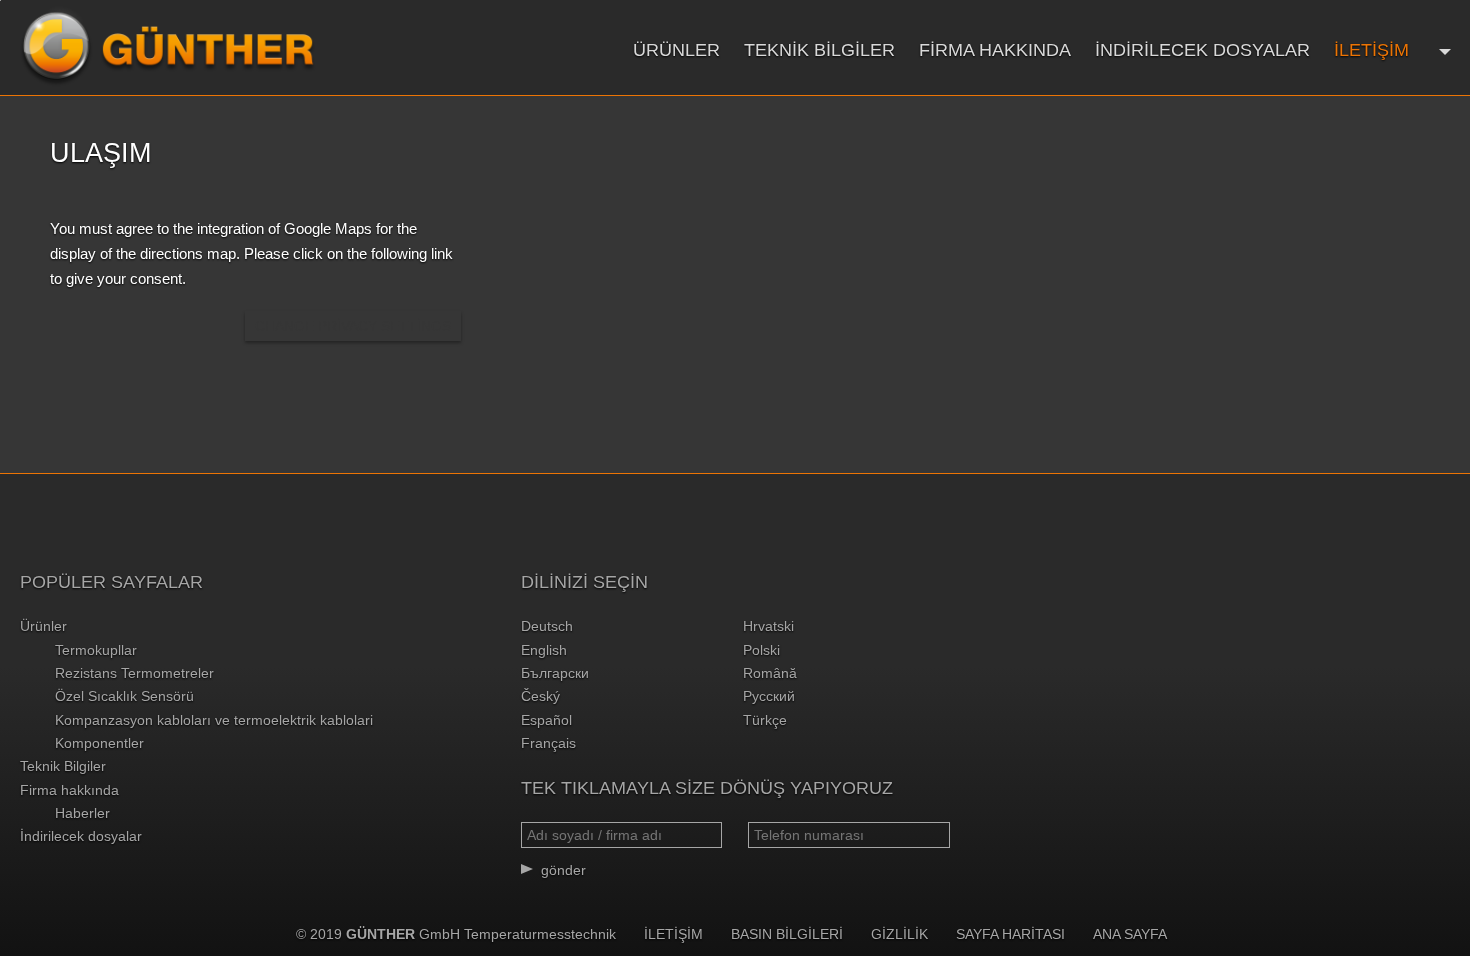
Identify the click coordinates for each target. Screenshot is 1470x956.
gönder (563, 870)
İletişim (1371, 50)
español (546, 720)
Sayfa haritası (1010, 934)
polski (761, 650)
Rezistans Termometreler (134, 673)
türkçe (765, 720)
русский (769, 696)
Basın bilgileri (787, 934)
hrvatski (768, 626)
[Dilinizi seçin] (1442, 49)
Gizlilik (899, 934)
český (540, 696)
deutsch (547, 626)
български (555, 673)
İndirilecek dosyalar (1202, 50)
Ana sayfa (1130, 934)
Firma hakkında (995, 50)
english (544, 650)
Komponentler (99, 743)
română (770, 673)
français (548, 743)
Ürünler (676, 50)
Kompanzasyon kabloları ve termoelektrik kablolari (214, 720)
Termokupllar (96, 650)
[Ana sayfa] (168, 47)
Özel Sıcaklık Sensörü (124, 696)
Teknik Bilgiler (819, 50)
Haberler (82, 813)
